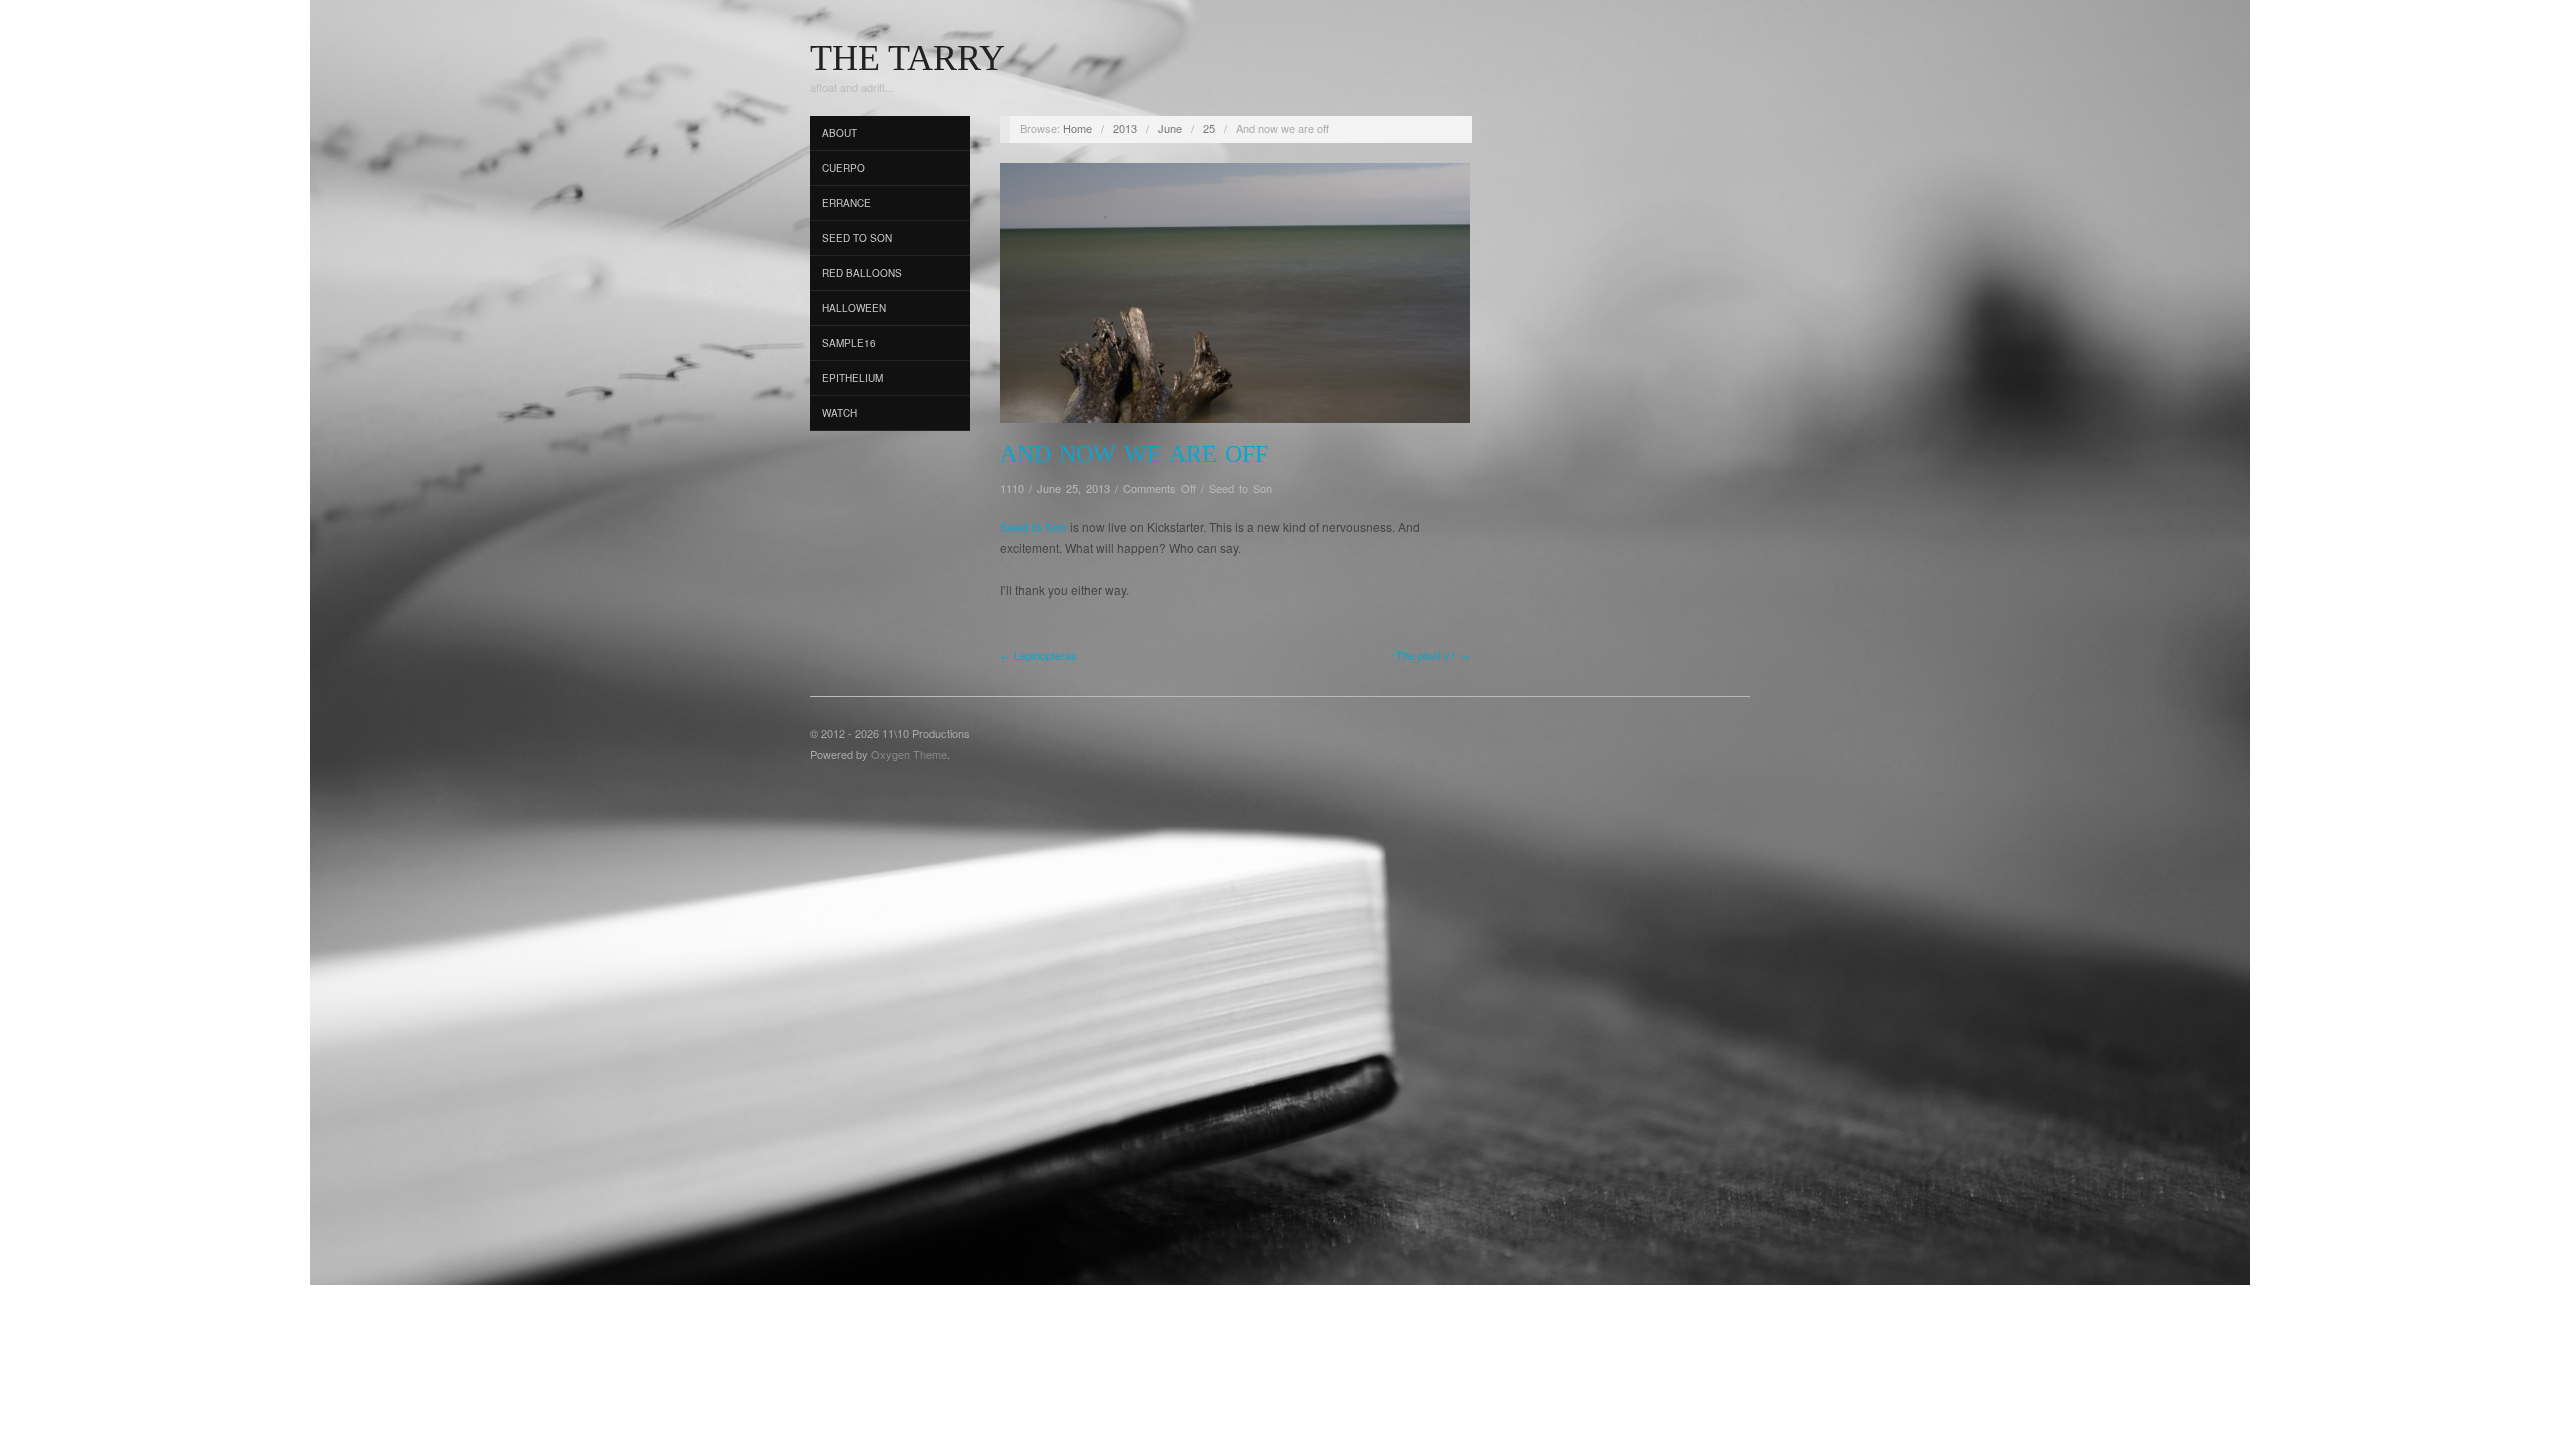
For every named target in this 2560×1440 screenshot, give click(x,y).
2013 (1125, 128)
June (1170, 128)
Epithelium (852, 378)
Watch (839, 413)
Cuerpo (843, 168)
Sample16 (849, 343)
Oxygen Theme (909, 754)
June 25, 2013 (1073, 488)
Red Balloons (862, 273)
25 (1209, 128)
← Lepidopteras (1038, 655)
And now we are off (1134, 454)
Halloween (854, 308)
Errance (846, 203)
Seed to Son (857, 238)
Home (1077, 128)
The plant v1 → (1433, 655)
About (839, 133)
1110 (1012, 488)
